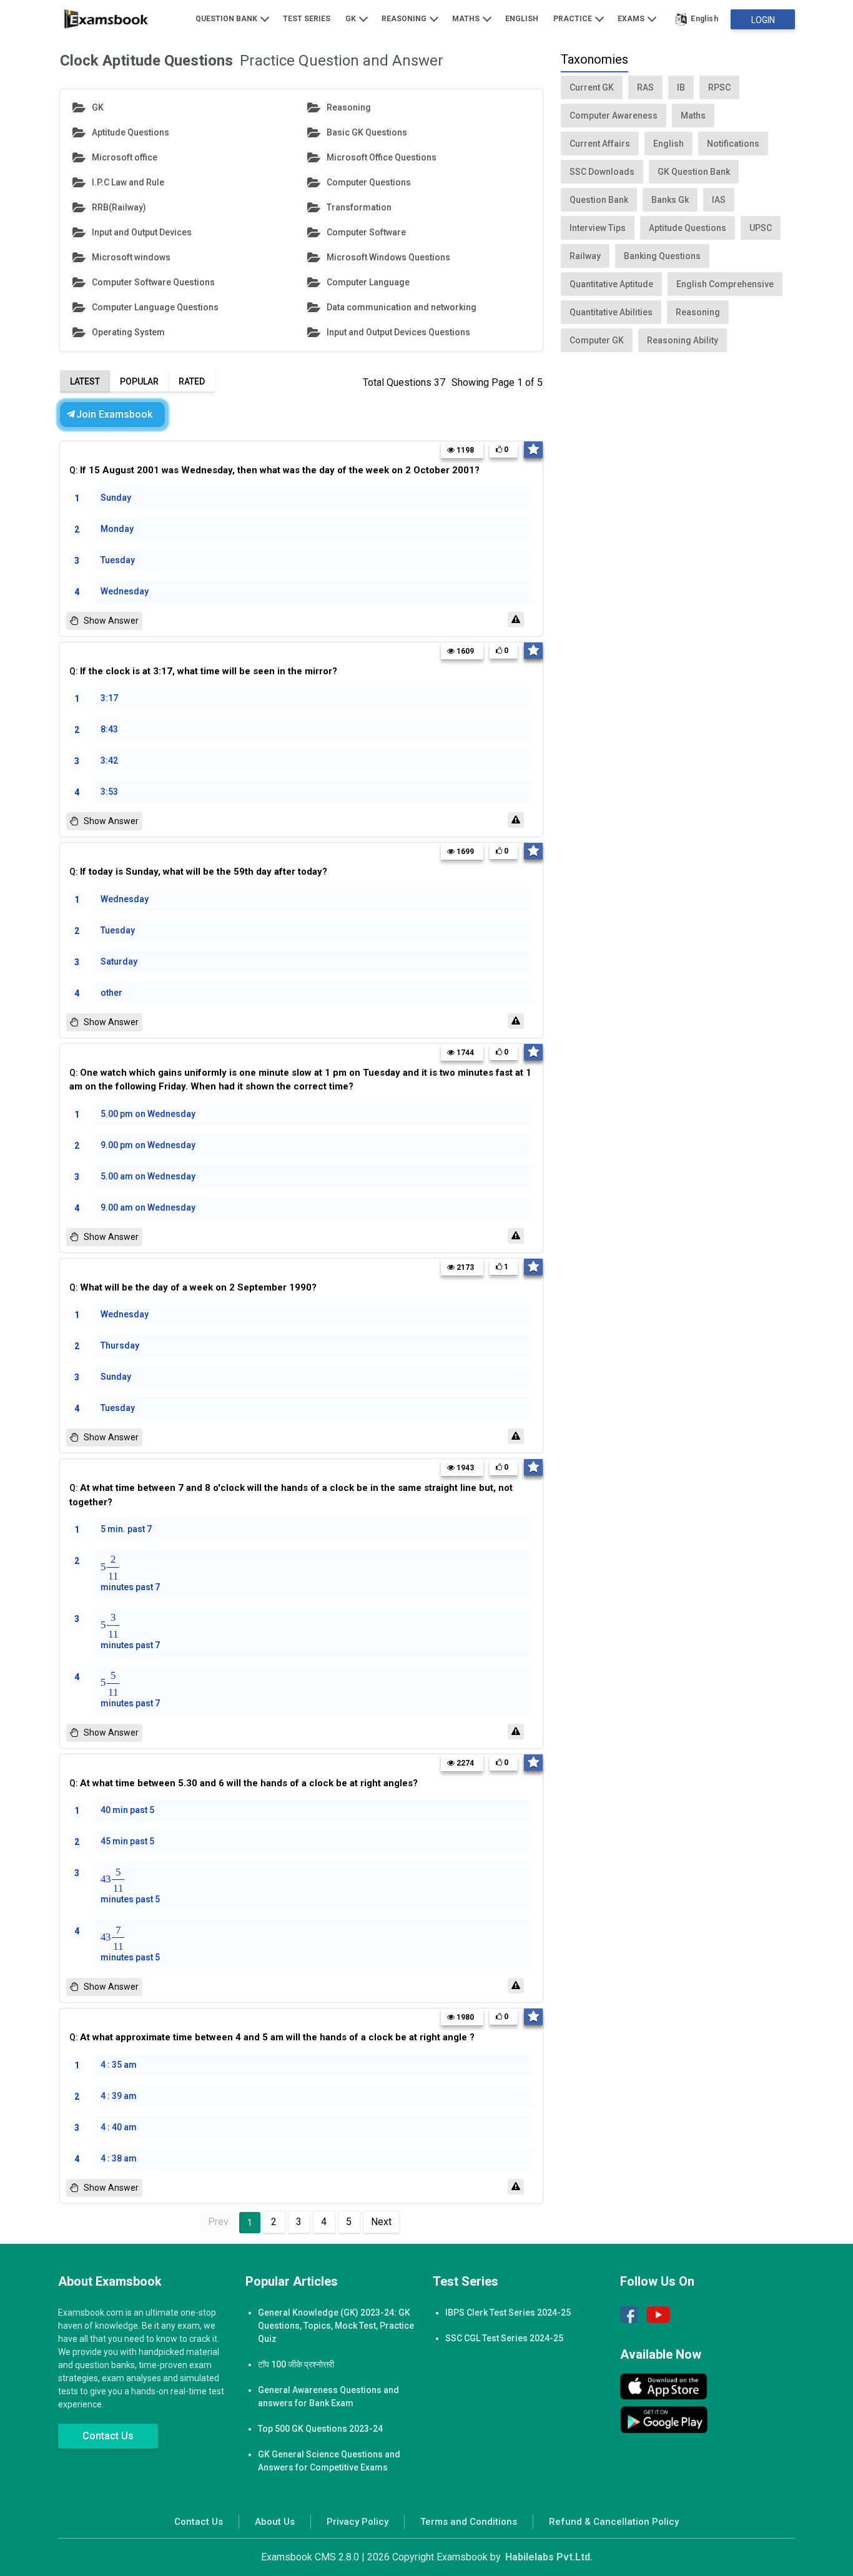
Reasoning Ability (683, 340)
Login (763, 20)
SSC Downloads (602, 172)
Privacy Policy (357, 2522)
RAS (645, 87)
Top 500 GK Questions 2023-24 (320, 2429)
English (522, 19)
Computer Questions (369, 182)
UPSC (761, 228)
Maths (467, 19)
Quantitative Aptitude (611, 284)
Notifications (733, 144)
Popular (139, 381)
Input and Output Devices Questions (398, 332)
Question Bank (227, 19)
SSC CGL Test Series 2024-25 (504, 2338)
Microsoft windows (131, 257)
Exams (632, 19)
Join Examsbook (114, 414)
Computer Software (366, 232)
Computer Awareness (614, 116)
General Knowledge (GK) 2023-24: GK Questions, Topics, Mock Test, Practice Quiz (336, 2326)
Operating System (128, 332)
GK (352, 19)
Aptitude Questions (131, 132)
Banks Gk (670, 200)
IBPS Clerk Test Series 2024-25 (508, 2313)
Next (381, 2222)
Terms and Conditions (469, 2522)
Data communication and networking (402, 307)
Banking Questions (662, 256)
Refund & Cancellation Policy (614, 2522)
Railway (585, 256)
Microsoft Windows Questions (388, 257)
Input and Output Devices (142, 232)
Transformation (359, 207)
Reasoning (405, 19)
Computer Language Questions (155, 307)
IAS (719, 200)
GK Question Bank (694, 172)
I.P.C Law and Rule (128, 182)
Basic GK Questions (367, 132)
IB (681, 87)
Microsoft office (125, 157)
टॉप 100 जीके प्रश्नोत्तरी (296, 2364)
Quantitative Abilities (611, 312)
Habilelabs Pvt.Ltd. (549, 2557)
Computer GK (597, 340)
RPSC (719, 87)
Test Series (307, 19)
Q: (274, 470)
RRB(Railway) (119, 207)
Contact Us (108, 2436)
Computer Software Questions (153, 282)
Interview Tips (598, 228)
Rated (192, 381)
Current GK (592, 87)
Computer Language (368, 282)
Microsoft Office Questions (382, 157)
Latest (85, 381)
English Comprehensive (725, 284)
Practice (574, 19)
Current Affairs (600, 144)
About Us (275, 2522)
